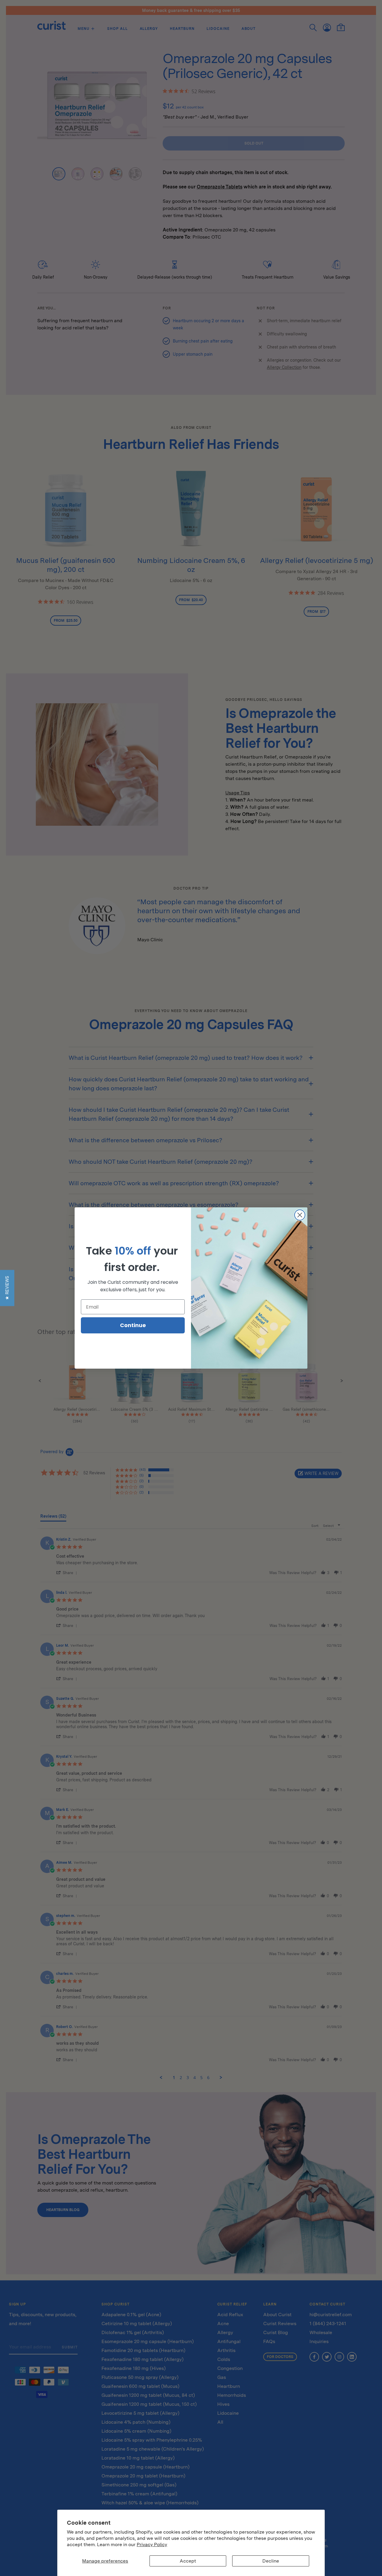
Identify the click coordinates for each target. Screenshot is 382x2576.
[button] (7, 1288)
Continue (133, 1325)
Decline (271, 2561)
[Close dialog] (300, 1215)
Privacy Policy (152, 2544)
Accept (188, 2561)
